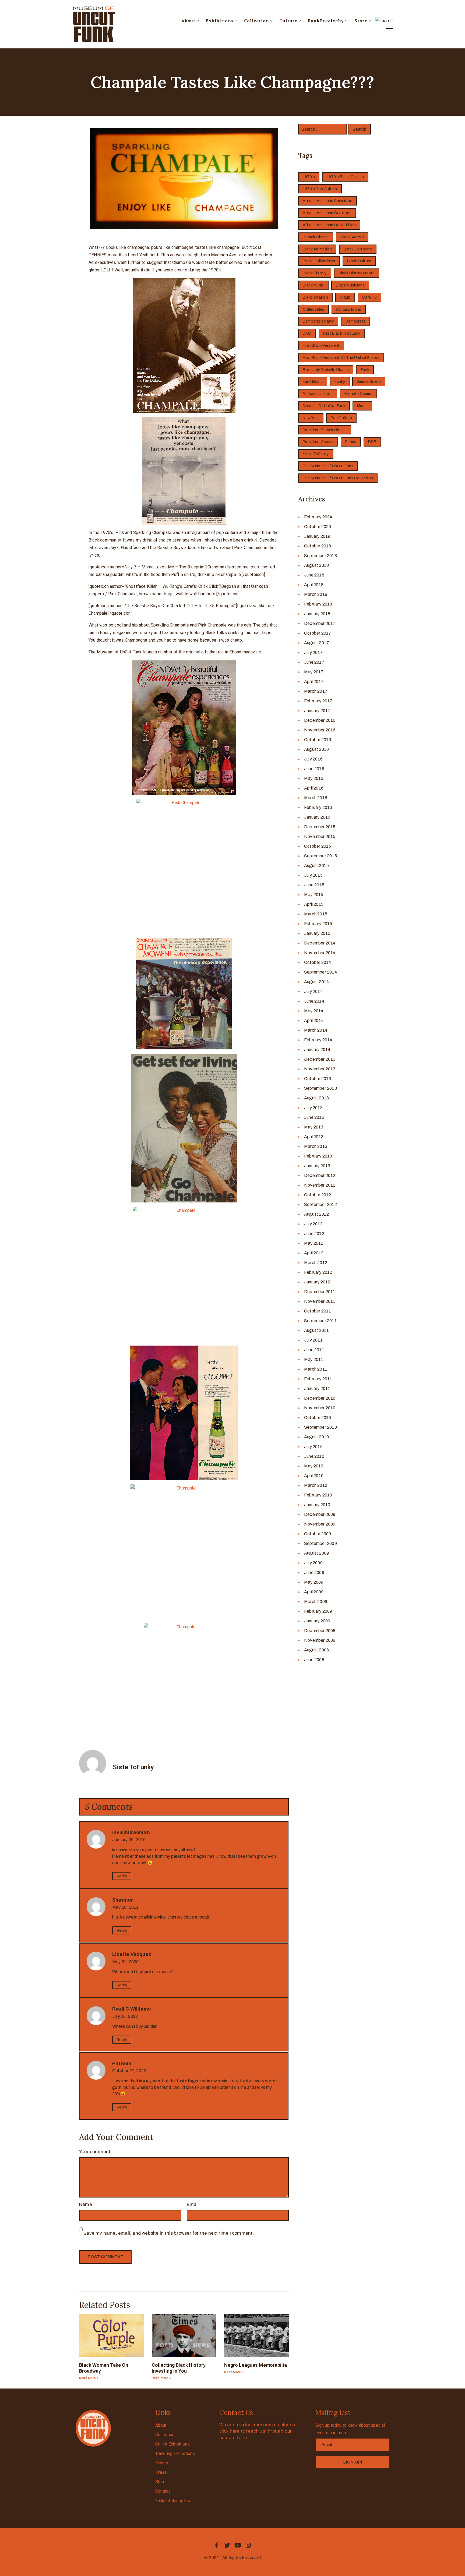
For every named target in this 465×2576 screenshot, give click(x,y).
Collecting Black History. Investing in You (179, 2368)
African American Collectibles (329, 225)
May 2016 (314, 778)
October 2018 (318, 546)
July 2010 (313, 1447)
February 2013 (318, 1156)
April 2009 (314, 1592)
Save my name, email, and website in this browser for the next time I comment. (169, 2233)
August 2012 (316, 1214)
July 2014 (313, 991)
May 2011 (314, 1359)
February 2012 (318, 1272)
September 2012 (320, 1204)
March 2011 (316, 1369)
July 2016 (313, 759)
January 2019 (317, 536)
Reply (122, 1876)
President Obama (318, 442)
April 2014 (314, 1020)
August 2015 (316, 866)
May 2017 (314, 672)
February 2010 (318, 1495)
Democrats (355, 321)
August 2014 (317, 982)
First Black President (321, 346)
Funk (365, 370)
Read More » (89, 2378)
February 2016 (318, 807)
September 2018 (320, 556)
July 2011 (313, 1340)
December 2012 (320, 1175)
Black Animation (317, 249)
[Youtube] (238, 2545)
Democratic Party (318, 321)
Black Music (313, 285)
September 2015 (320, 856)
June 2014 (314, 1001)
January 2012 (317, 1282)
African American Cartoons (327, 213)
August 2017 (317, 643)
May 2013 (314, 1127)
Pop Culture (341, 418)
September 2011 (320, 1321)
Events (162, 2463)
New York (311, 418)
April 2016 (314, 788)
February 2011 (318, 1379)
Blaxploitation (315, 297)
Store (361, 21)
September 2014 (321, 972)
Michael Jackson (318, 394)
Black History (315, 273)
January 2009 (317, 1621)
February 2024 (318, 517)
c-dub (345, 297)
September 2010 (320, 1427)
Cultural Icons (349, 309)
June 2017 (314, 662)
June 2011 (314, 1350)
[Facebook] (217, 2545)
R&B (372, 442)
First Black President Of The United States (341, 358)
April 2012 (314, 1253)
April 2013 (314, 1137)
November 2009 (320, 1524)
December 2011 (320, 1292)
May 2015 (314, 895)
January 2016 (317, 817)
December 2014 (320, 943)
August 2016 (316, 749)
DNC (307, 333)
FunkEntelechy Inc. (173, 2501)
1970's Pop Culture (320, 189)
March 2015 (316, 914)
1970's (309, 177)
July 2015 (313, 875)
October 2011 (318, 1311)
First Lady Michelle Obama (326, 370)
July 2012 (313, 1224)
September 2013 (320, 1088)
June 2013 (314, 1117)
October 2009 (318, 1534)
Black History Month (357, 273)
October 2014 (318, 962)
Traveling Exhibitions (175, 2453)
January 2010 (317, 1505)
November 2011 (320, 1301)
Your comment (95, 2152)
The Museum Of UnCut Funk (328, 466)
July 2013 (313, 1108)
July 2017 (313, 652)
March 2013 (316, 1146)
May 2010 (314, 1466)
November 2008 (320, 1640)
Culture (288, 21)
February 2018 (318, 604)
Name (86, 2204)
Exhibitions (220, 21)
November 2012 (320, 1185)
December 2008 (320, 1631)
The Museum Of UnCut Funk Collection (338, 478)
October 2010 (318, 1418)
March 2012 (316, 1263)
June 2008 (314, 1660)
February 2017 (318, 701)
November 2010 (320, 1408)
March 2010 (316, 1485)
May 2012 (314, 1243)
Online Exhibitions (173, 2444)
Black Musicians (350, 285)
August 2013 (316, 1098)
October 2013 (318, 1079)
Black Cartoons (358, 249)
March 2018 (316, 594)
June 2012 (314, 1234)
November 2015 (320, 836)
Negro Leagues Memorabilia (256, 2365)
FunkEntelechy (326, 21)
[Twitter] (227, 2545)
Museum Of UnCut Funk (324, 406)
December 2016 (320, 720)
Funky (340, 382)
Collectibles (313, 309)
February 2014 (318, 1040)
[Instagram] (248, 2545)
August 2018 (316, 565)
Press (161, 2472)
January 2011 (317, 1388)
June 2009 (314, 1572)
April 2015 (314, 904)
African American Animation (327, 201)
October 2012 (318, 1195)
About (188, 21)
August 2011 (316, 1330)
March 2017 (316, 691)
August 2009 (316, 1553)
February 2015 (318, 924)
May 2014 (314, 1011)
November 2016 (320, 730)
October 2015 (318, 846)
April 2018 (314, 585)
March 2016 (316, 798)
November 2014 (320, 953)
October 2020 (318, 527)
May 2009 (314, 1582)
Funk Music (313, 382)
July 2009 (313, 1563)
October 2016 (318, 740)
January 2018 (317, 614)
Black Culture (359, 261)
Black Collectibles (319, 261)
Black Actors (352, 237)
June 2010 (314, 1456)
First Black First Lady (342, 333)
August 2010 (316, 1437)
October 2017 (318, 633)
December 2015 (320, 827)
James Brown (369, 382)
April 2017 (314, 682)
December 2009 (320, 1514)
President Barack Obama (325, 430)
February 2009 (318, 1611)
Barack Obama (316, 237)
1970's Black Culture (345, 177)
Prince (351, 442)
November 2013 (320, 1069)
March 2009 (316, 1602)
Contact (163, 2491)
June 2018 (314, 575)
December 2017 (320, 623)
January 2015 (317, 933)
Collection (257, 21)
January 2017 (317, 711)
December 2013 (320, 1059)
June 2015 (314, 885)
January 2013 (317, 1166)
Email (193, 2204)
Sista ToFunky (316, 454)
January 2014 (317, 1050)
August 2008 (316, 1650)
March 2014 (316, 1030)
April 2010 (314, 1476)
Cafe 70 (369, 297)
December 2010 (320, 1398)
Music (362, 406)
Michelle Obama (358, 394)
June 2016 (314, 769)
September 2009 (320, 1543)
